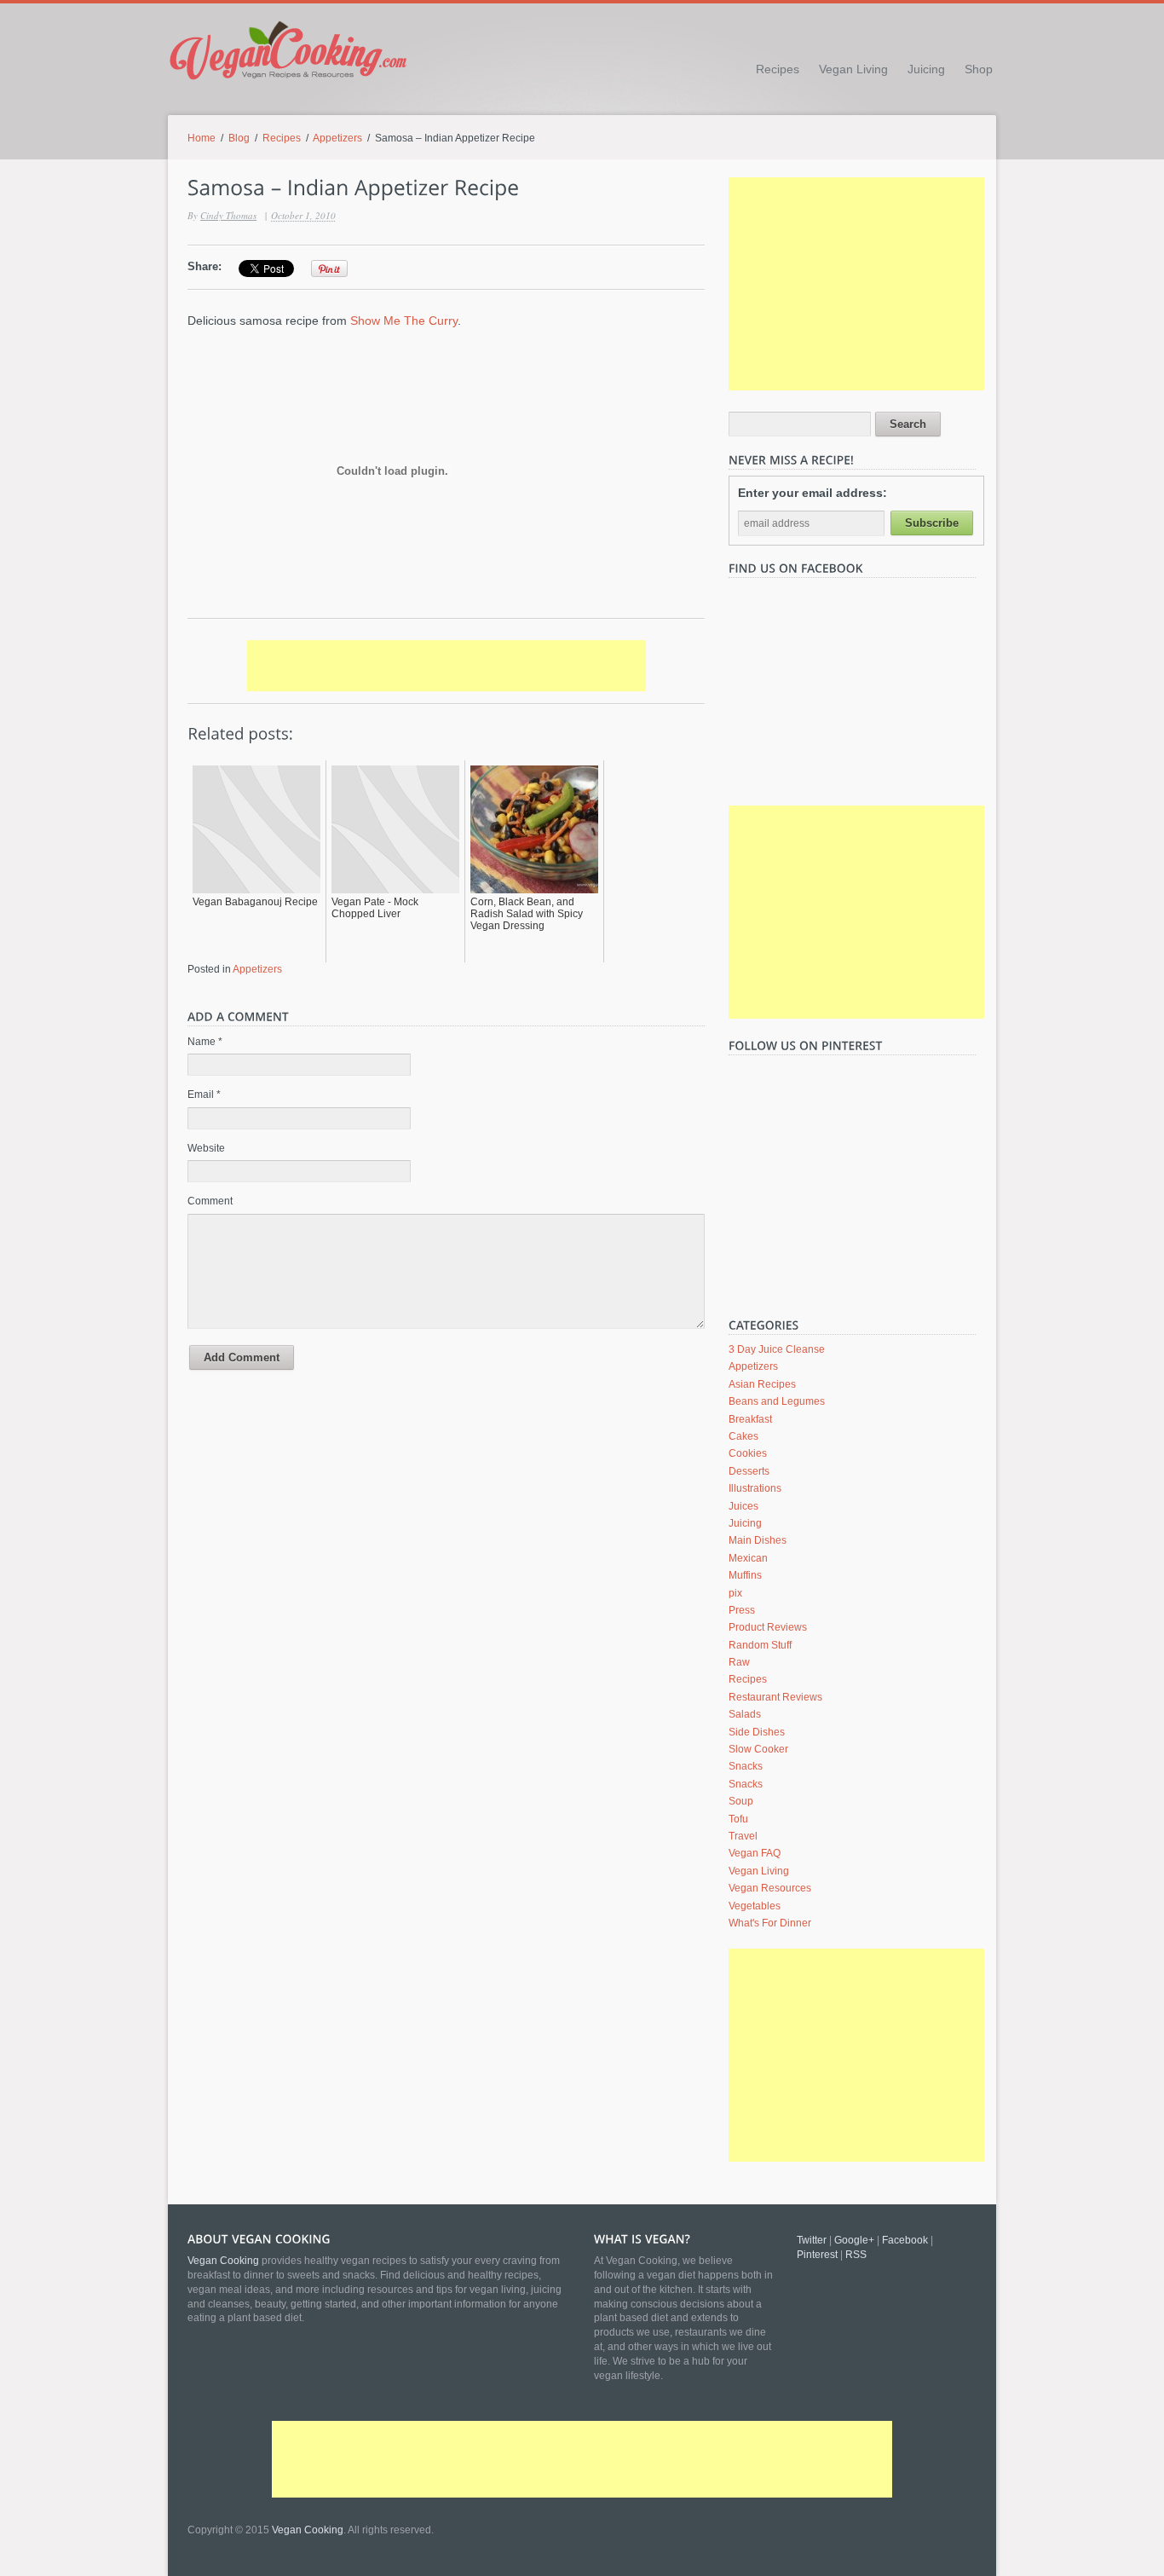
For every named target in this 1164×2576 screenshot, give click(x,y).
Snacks (746, 1766)
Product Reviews (768, 1627)
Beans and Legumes (777, 1401)
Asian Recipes (762, 1384)
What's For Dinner (770, 1923)
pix (735, 1593)
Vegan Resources (770, 1888)
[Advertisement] (447, 666)
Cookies (748, 1453)
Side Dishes (757, 1732)
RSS (856, 2255)
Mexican (748, 1558)
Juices (743, 1506)
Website (206, 1148)
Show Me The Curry (404, 321)
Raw (739, 1662)
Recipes (778, 69)
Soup (741, 1801)
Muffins (745, 1575)
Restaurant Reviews (775, 1697)
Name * (205, 1042)
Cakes (743, 1436)
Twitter (812, 2240)
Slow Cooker (758, 1749)
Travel (743, 1836)
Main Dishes (758, 1540)
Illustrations (755, 1488)
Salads (745, 1714)
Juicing (926, 69)
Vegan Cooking (308, 2530)
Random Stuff (760, 1645)
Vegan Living (853, 69)
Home (202, 138)
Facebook (905, 2240)
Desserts (749, 1471)
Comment (210, 1201)
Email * (204, 1095)
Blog (239, 138)
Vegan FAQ (755, 1853)
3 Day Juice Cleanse (777, 1349)
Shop (979, 69)
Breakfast (750, 1419)
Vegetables (755, 1906)
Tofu (738, 1819)
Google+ (854, 2240)
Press (742, 1610)
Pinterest (817, 2255)
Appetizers (337, 138)
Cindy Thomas (228, 215)
